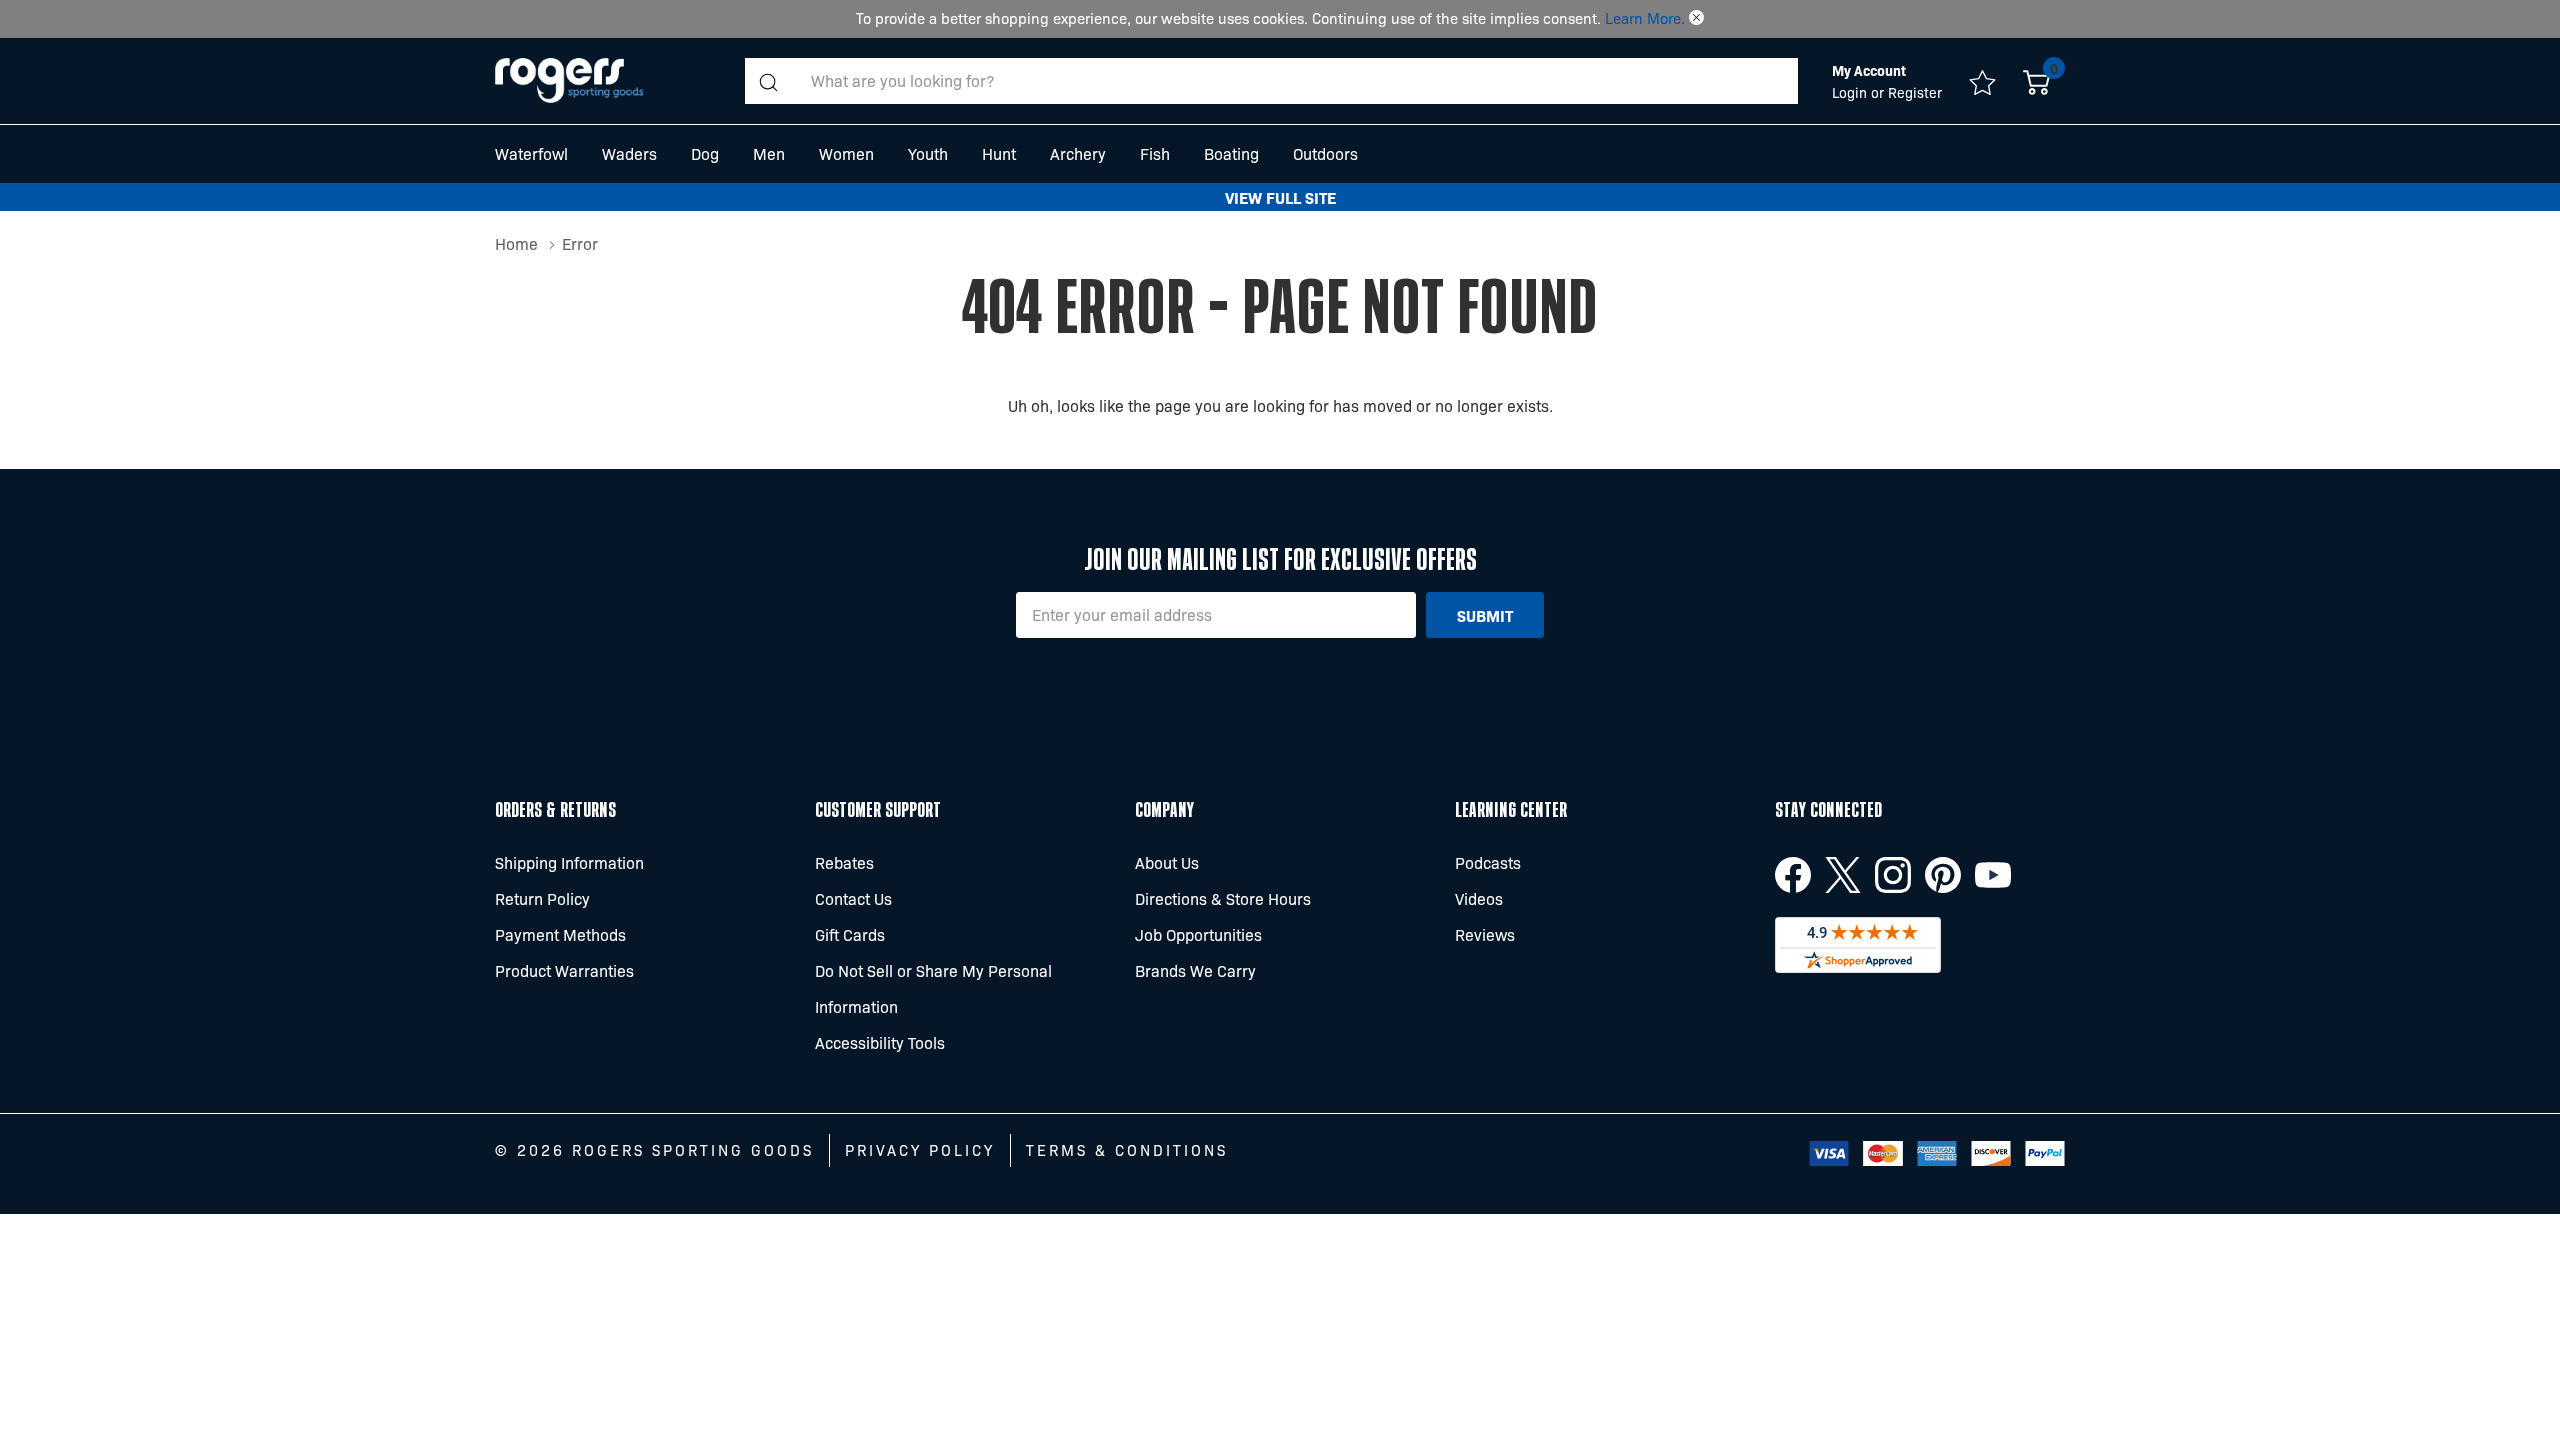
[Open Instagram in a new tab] (1893, 875)
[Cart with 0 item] (2036, 81)
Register (1915, 92)
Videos (1479, 898)
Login (1851, 92)
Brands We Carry (1195, 970)
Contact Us (853, 898)
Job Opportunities (1198, 934)
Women (846, 153)
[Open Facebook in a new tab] (1793, 875)
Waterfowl (531, 153)
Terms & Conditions (1127, 1150)
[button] (1696, 18)
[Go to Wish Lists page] (1982, 81)
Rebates (844, 862)
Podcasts (1488, 862)
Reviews (1485, 934)
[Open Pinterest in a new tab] (1943, 875)
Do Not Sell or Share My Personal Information (933, 988)
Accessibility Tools (880, 1042)
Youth (928, 153)
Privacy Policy (920, 1150)
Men (769, 153)
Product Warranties (564, 970)
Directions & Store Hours (1223, 898)
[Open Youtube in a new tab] (1993, 875)
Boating (1231, 153)
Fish (1155, 153)
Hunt (999, 153)
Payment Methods (560, 934)
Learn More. (1645, 18)
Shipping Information (569, 862)
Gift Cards (850, 934)
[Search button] (768, 81)
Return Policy (542, 898)
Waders (629, 153)
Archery (1078, 153)
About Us (1167, 862)
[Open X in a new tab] (1843, 875)
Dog (705, 153)
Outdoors (1325, 153)
